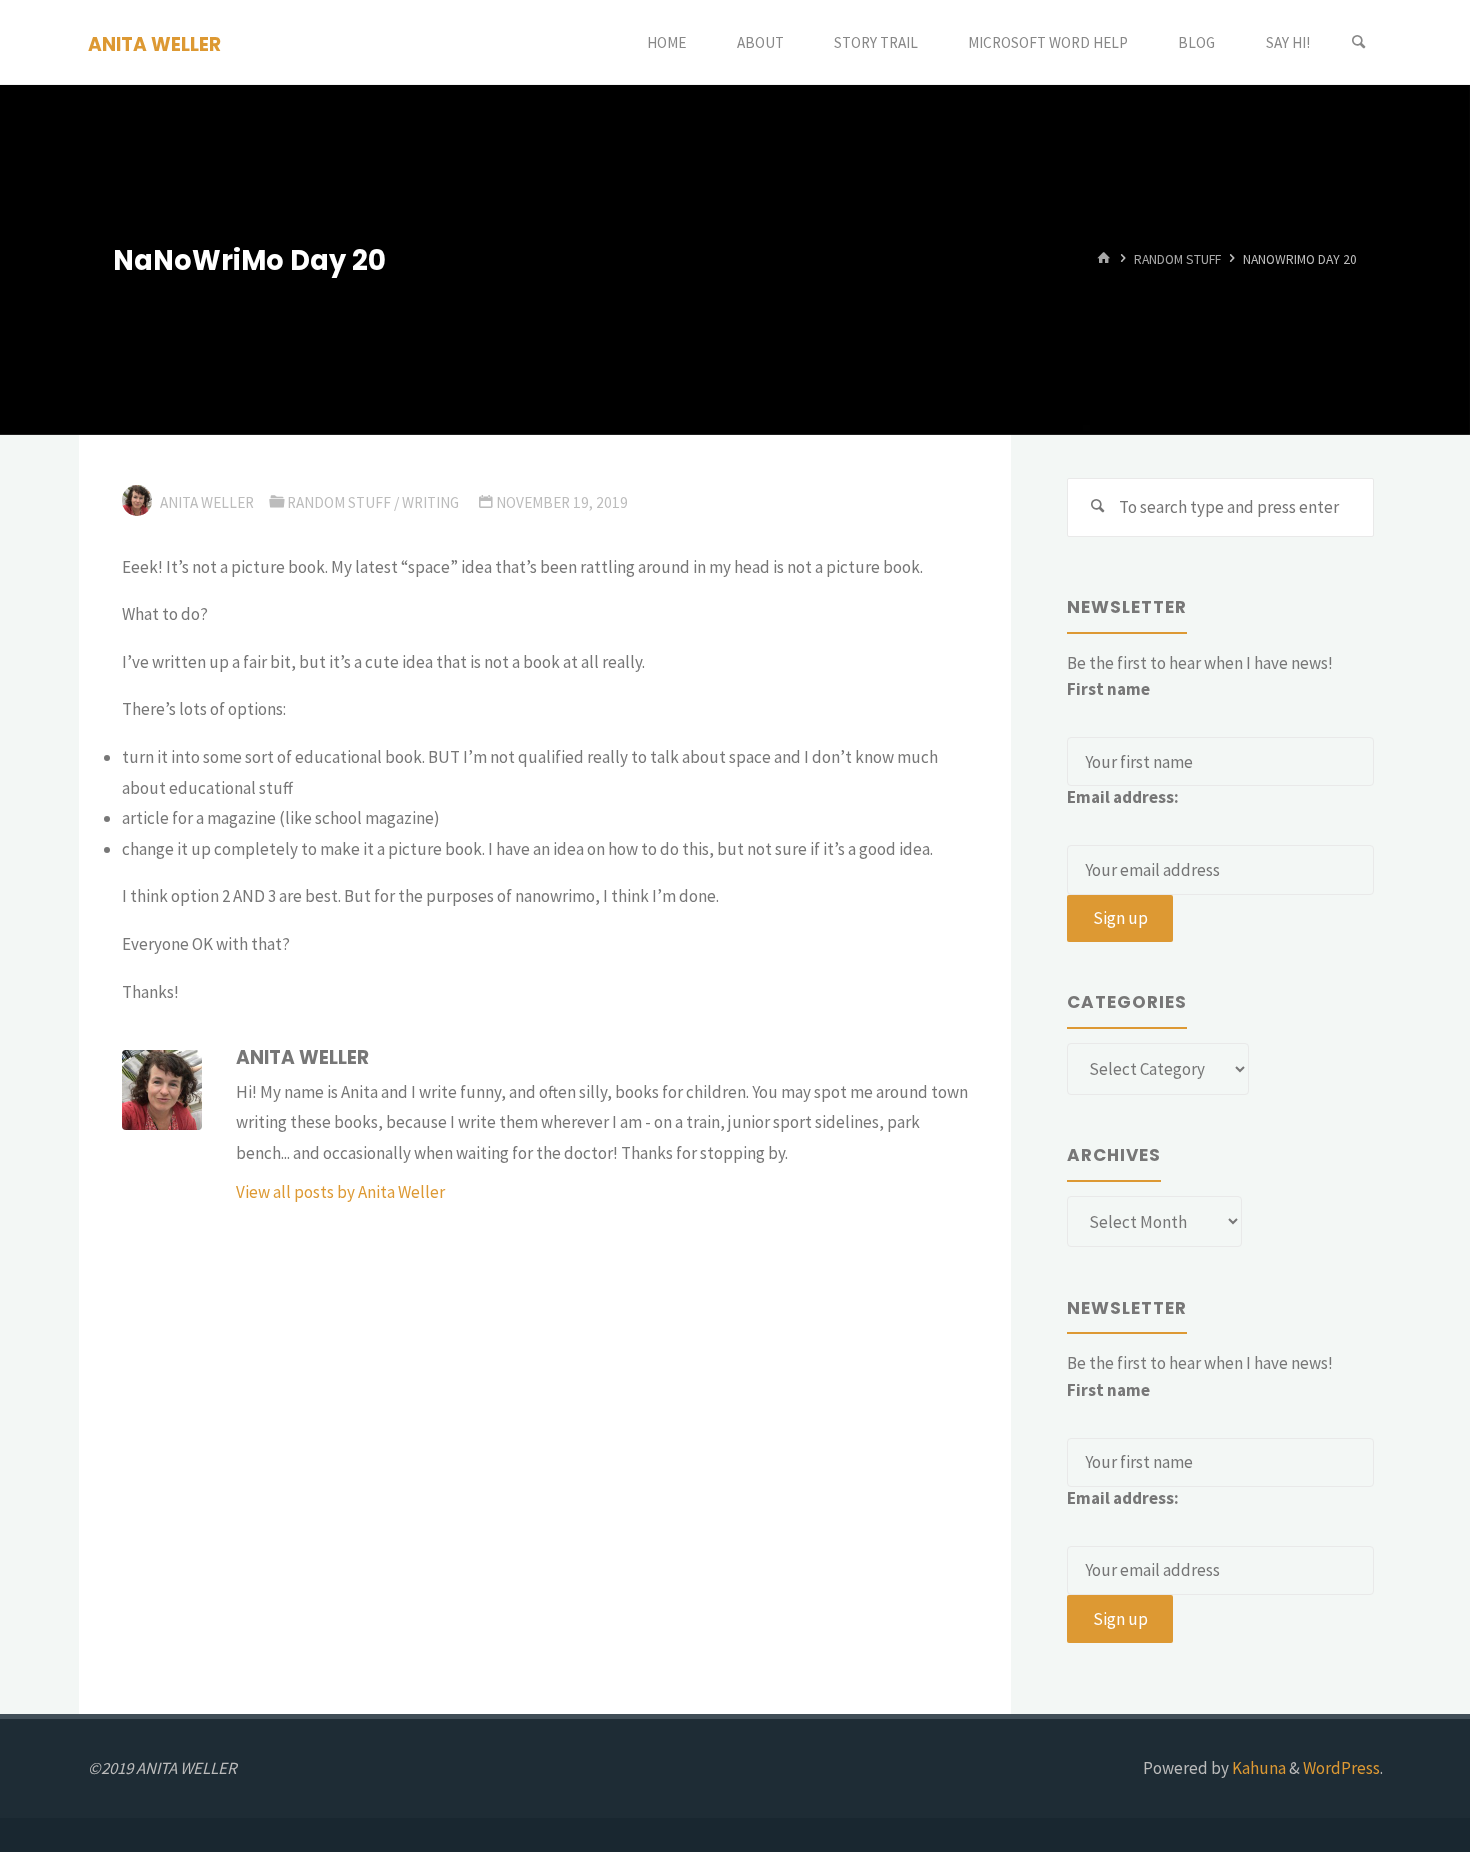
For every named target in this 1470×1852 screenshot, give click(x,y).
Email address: (1123, 797)
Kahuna (1257, 1768)
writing (430, 502)
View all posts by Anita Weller (340, 1192)
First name (1108, 689)
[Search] (1359, 42)
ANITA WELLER (154, 43)
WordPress (1341, 1768)
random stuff (1177, 259)
